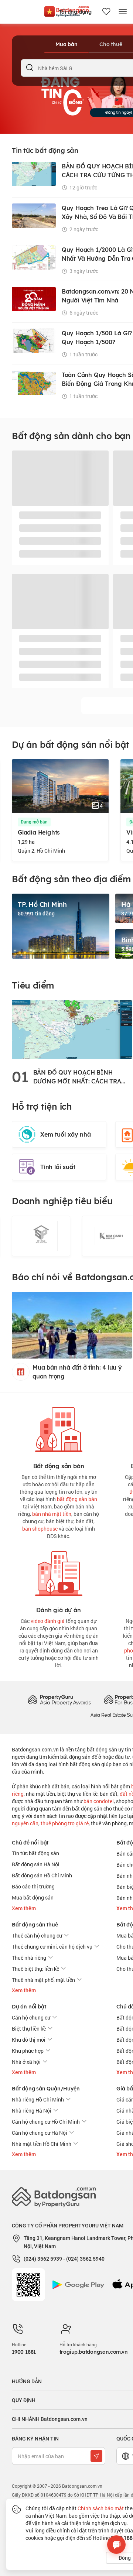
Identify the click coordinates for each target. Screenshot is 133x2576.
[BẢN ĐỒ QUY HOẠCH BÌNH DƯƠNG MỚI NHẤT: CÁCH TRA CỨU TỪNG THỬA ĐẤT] (72, 1029)
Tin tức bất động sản (35, 1853)
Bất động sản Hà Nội (36, 1864)
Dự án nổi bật (29, 2007)
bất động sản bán (77, 1499)
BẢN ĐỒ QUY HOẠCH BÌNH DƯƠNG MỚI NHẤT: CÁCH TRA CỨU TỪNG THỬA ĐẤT (77, 1077)
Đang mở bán (34, 822)
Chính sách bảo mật (101, 2508)
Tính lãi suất (58, 1167)
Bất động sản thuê (35, 1925)
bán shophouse (40, 1529)
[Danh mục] (123, 12)
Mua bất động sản (33, 1897)
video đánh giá (48, 1621)
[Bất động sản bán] (59, 1428)
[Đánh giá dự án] (59, 1572)
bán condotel (99, 1801)
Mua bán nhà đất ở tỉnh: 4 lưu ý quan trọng (77, 1372)
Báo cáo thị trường (33, 1886)
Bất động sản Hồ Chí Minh (42, 1875)
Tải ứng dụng (75, 12)
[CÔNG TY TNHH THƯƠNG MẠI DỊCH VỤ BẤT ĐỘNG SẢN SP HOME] (41, 1236)
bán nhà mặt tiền (52, 1514)
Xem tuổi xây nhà (66, 1134)
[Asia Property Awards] (59, 1700)
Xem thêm (24, 1908)
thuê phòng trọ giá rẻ (65, 1823)
